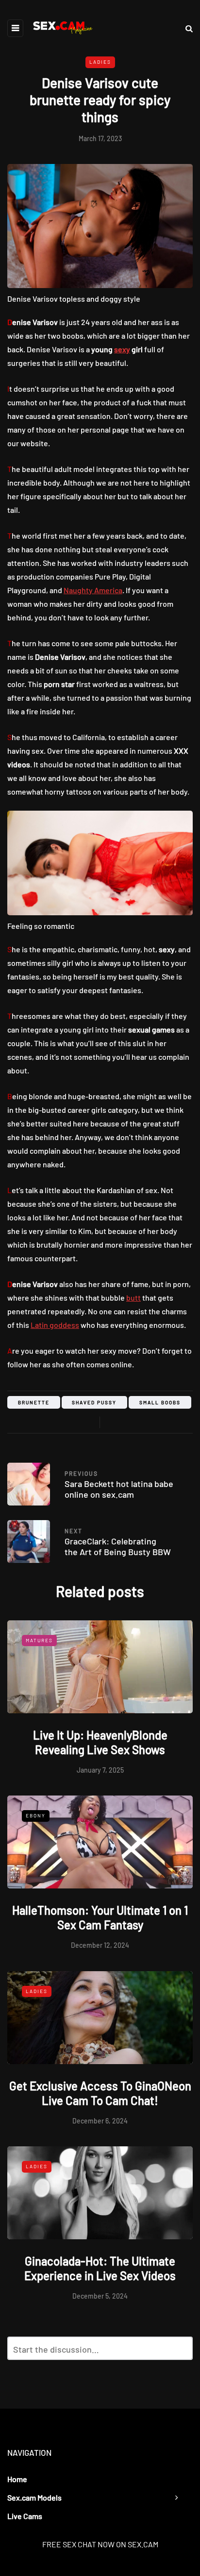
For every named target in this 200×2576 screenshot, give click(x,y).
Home (17, 2479)
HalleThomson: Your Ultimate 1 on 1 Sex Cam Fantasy (100, 1917)
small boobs (160, 1402)
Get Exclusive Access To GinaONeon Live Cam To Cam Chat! (100, 2093)
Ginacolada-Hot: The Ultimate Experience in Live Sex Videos (100, 2268)
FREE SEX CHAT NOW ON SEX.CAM (100, 2544)
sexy (122, 349)
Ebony (36, 1815)
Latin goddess (55, 1325)
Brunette (34, 1402)
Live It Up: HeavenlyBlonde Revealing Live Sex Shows (100, 1742)
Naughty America (93, 590)
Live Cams (25, 2516)
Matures (39, 1640)
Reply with (181, 2351)
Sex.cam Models (34, 2497)
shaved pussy (94, 1402)
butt (133, 1297)
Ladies (100, 62)
